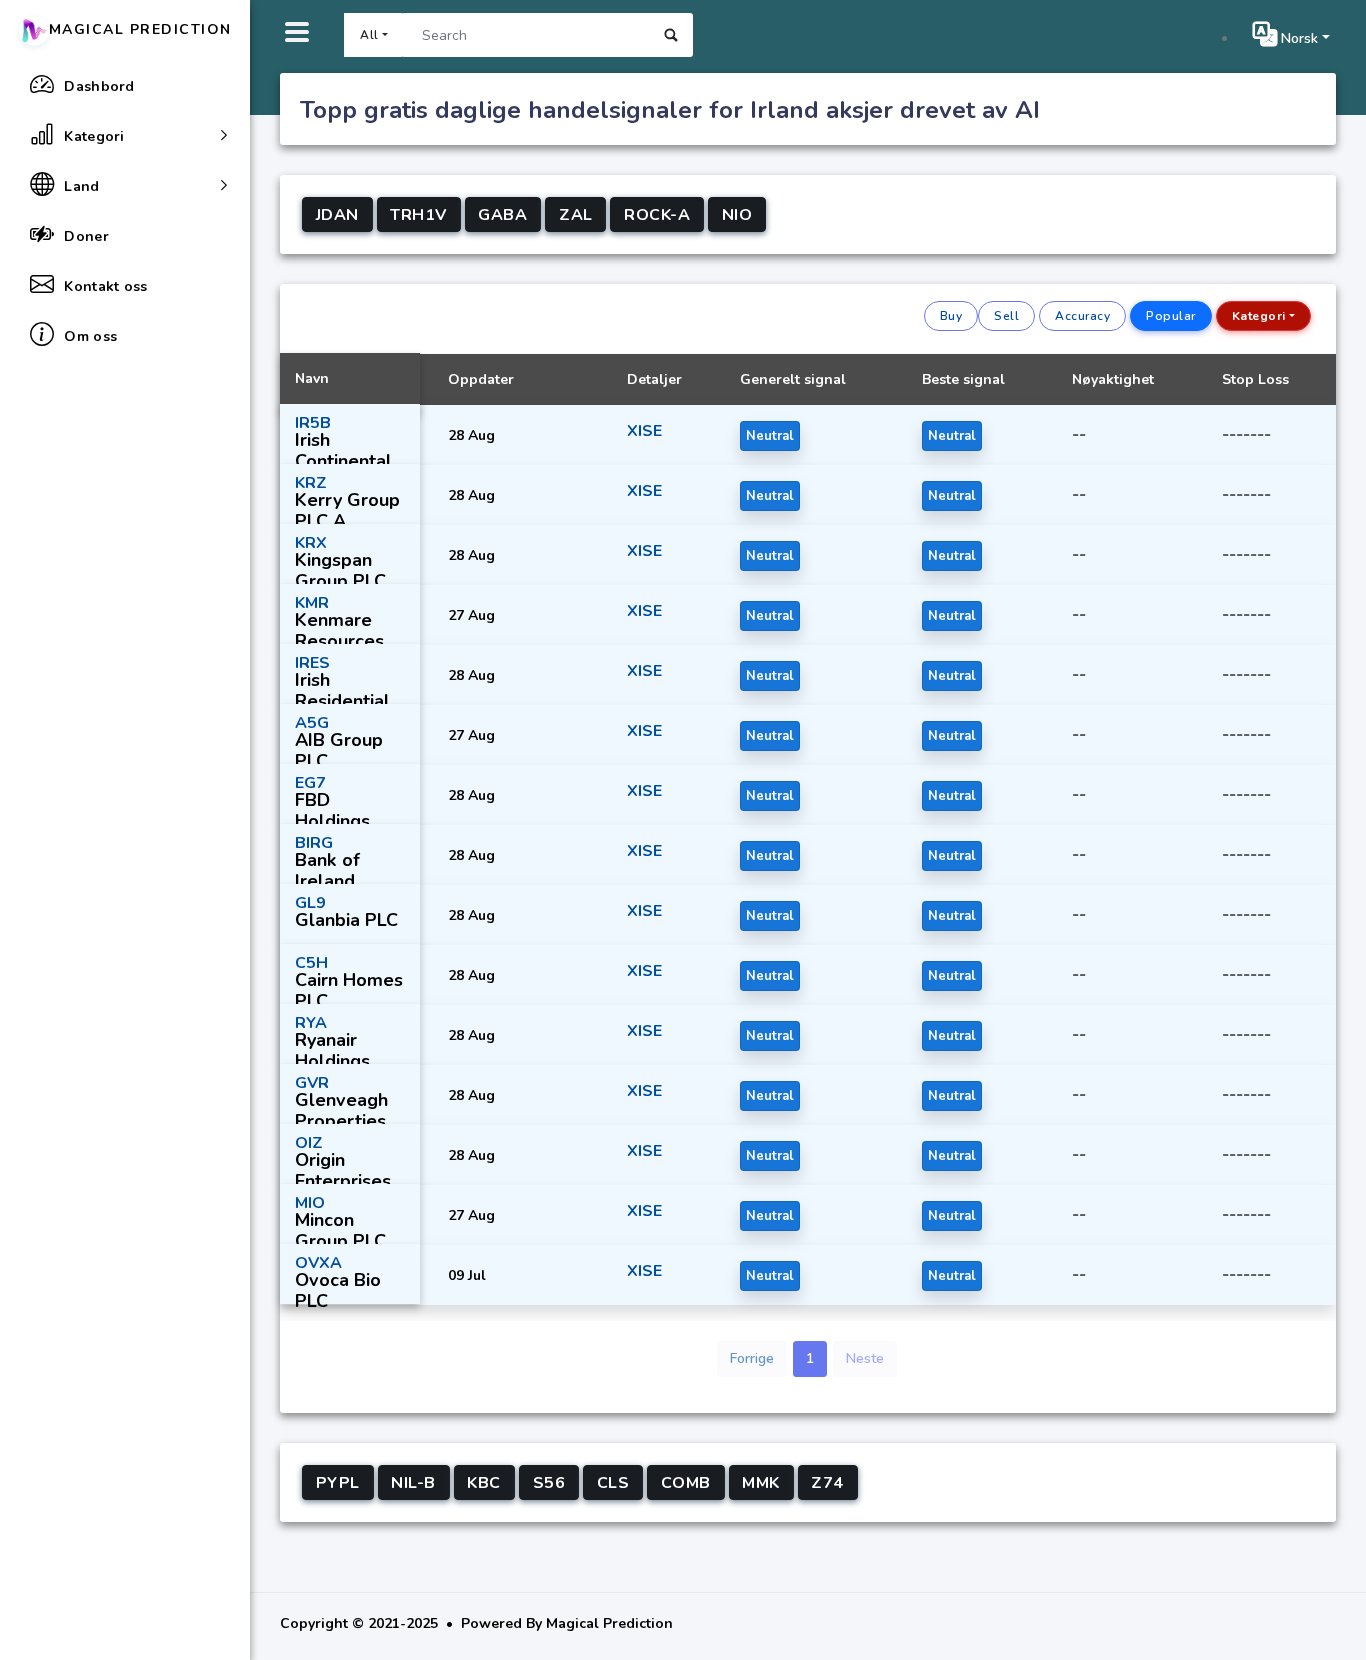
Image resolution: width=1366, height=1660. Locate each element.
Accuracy (1082, 316)
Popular (1171, 316)
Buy (951, 316)
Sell (1006, 316)
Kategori (1259, 316)
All (369, 35)
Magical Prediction (140, 29)
